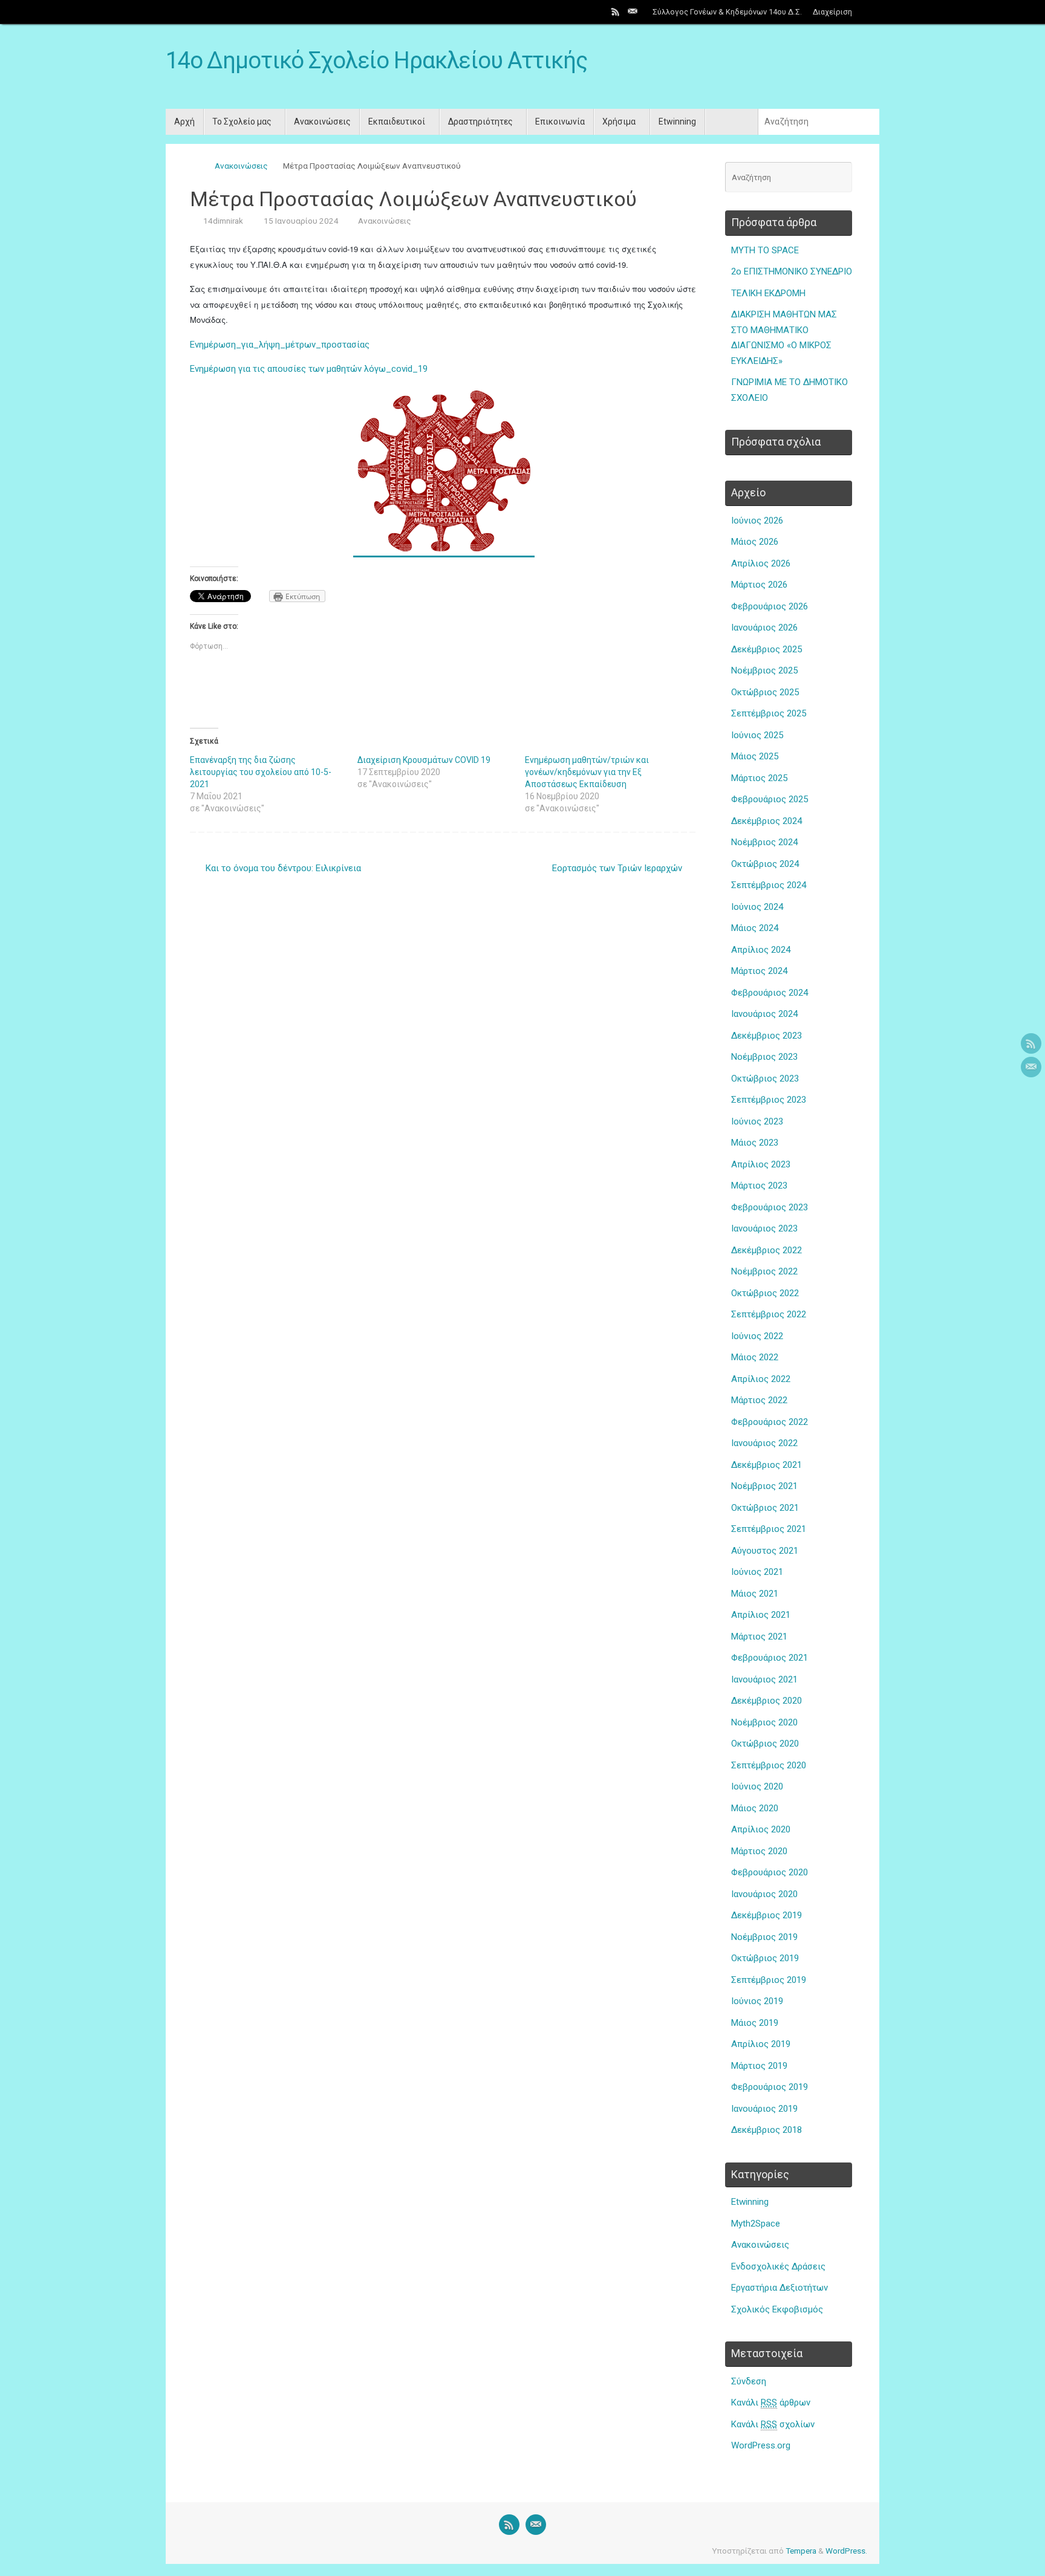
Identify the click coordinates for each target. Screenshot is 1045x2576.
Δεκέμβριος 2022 (767, 1250)
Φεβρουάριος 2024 (770, 993)
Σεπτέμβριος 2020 (769, 1765)
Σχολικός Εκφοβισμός (777, 2309)
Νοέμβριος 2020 (764, 1722)
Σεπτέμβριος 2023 (769, 1100)
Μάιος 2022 (755, 1357)
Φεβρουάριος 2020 (770, 1872)
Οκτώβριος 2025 (765, 692)
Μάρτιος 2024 (759, 971)
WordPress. (846, 2551)
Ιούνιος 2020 (757, 1786)
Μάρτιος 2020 (759, 1851)
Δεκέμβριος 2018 (767, 2130)
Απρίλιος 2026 (761, 563)
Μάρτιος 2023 (759, 1186)
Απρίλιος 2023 (761, 1164)
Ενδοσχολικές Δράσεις (778, 2266)
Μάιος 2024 (755, 928)
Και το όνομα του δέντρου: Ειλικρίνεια (282, 868)
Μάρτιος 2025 (759, 778)
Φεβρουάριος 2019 (770, 2087)
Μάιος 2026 (755, 542)
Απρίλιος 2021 (761, 1615)
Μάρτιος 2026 (759, 585)
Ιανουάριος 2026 (764, 628)
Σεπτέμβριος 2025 (769, 713)
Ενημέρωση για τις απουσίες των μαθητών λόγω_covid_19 (309, 369)
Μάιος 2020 (755, 1808)
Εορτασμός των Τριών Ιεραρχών (618, 868)
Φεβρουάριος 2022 (770, 1422)
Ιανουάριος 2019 (764, 2109)
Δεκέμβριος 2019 (767, 1915)
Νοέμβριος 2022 (764, 1271)
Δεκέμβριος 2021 (767, 1465)
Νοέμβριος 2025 (764, 670)
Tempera (801, 2551)
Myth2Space (756, 2224)
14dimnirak (223, 221)
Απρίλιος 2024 (761, 950)
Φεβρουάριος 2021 (770, 1658)
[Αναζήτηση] (868, 12)
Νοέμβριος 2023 (764, 1057)
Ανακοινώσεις (241, 166)
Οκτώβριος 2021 (765, 1508)
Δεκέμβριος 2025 (767, 649)
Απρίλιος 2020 (761, 1829)
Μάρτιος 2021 (759, 1637)
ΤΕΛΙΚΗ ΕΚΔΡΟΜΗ (768, 293)
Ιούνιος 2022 (757, 1336)
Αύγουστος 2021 (765, 1551)
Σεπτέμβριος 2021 (769, 1529)
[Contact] (633, 11)
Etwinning (750, 2202)
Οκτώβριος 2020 (765, 1744)
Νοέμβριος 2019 (764, 1937)
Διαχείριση (832, 12)
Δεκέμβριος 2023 (767, 1036)
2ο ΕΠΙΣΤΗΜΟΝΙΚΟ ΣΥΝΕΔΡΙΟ (792, 271)
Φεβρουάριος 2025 (770, 799)
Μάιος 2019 (755, 2023)
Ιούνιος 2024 (757, 907)
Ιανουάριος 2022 (764, 1443)
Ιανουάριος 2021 (764, 1679)
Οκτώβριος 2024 (765, 864)
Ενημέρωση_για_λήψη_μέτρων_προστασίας (280, 345)
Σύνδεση (749, 2381)
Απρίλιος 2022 (761, 1379)
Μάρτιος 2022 (759, 1400)
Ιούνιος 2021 (757, 1572)
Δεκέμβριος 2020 (767, 1701)
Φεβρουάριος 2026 (770, 606)
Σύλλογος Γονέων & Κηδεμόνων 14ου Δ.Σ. (727, 12)
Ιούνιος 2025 (757, 735)
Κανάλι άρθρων (771, 2402)
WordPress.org (761, 2445)
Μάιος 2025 (755, 756)
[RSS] (616, 11)
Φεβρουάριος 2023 (770, 1207)
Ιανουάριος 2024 (764, 1014)
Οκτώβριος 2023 (765, 1079)
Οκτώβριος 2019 (765, 1958)
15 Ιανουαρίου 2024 (301, 221)
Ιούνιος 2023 (757, 1121)
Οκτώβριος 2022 (765, 1293)
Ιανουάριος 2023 (764, 1228)
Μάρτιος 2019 (759, 2066)
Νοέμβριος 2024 (764, 842)
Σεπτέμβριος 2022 (769, 1314)
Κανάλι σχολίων (773, 2424)
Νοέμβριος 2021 (764, 1486)
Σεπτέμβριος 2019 (769, 1980)
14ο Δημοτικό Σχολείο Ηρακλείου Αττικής (376, 61)
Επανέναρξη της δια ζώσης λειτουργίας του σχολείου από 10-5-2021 (261, 772)
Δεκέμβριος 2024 (767, 821)
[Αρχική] (196, 166)
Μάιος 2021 (755, 1594)
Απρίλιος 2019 (761, 2044)
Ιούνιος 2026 (757, 521)
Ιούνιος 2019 (757, 2001)
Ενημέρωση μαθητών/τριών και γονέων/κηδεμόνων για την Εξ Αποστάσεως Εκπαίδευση (587, 772)
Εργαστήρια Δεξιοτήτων (780, 2288)
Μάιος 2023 (755, 1143)
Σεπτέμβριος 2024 (769, 885)
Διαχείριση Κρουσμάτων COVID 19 (424, 760)
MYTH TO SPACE (765, 250)
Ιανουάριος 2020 (764, 1894)
